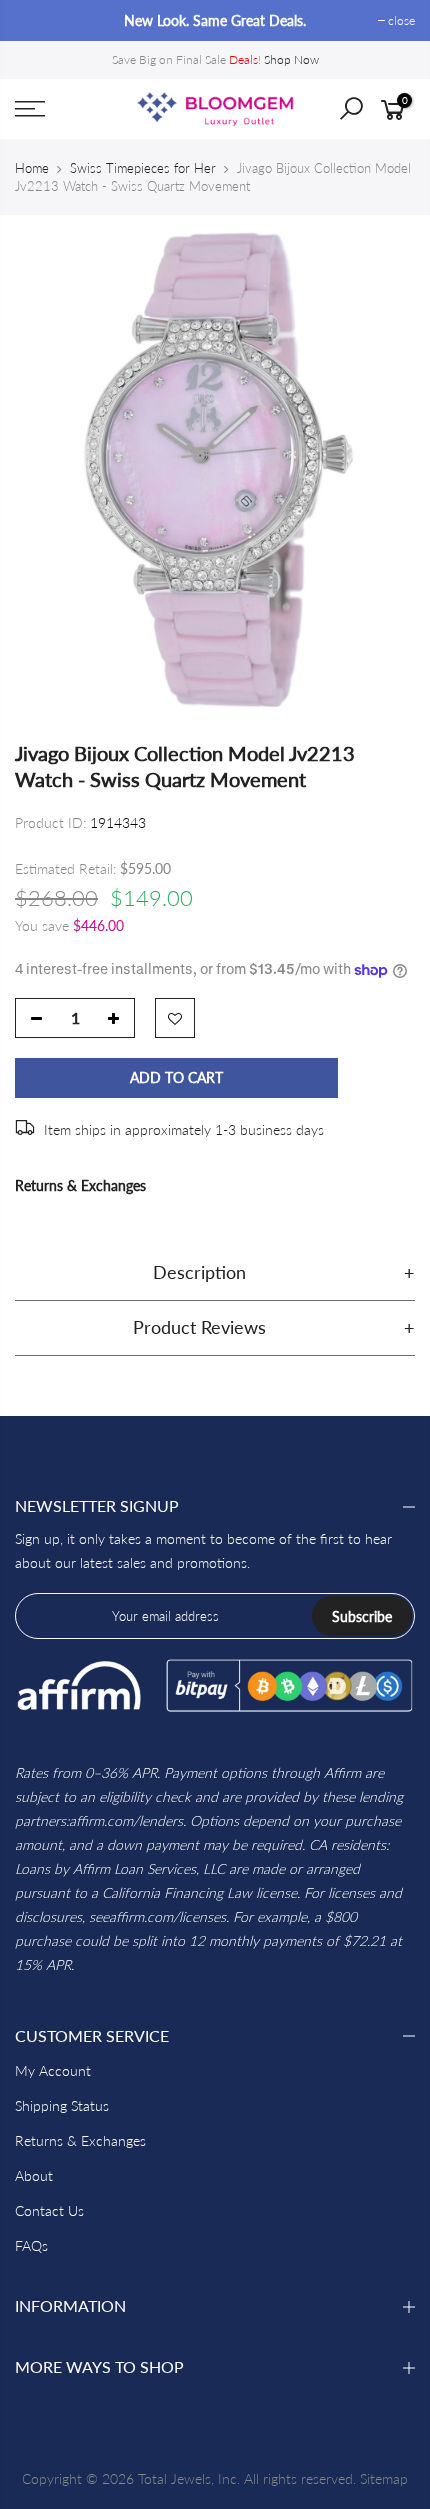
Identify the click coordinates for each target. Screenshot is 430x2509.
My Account (53, 2070)
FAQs (31, 2245)
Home (32, 168)
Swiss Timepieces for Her (143, 168)
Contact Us (49, 2210)
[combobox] (366, 115)
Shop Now (291, 59)
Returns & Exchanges (80, 1185)
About (34, 2175)
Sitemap (384, 2478)
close (38, 20)
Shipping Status (62, 2105)
